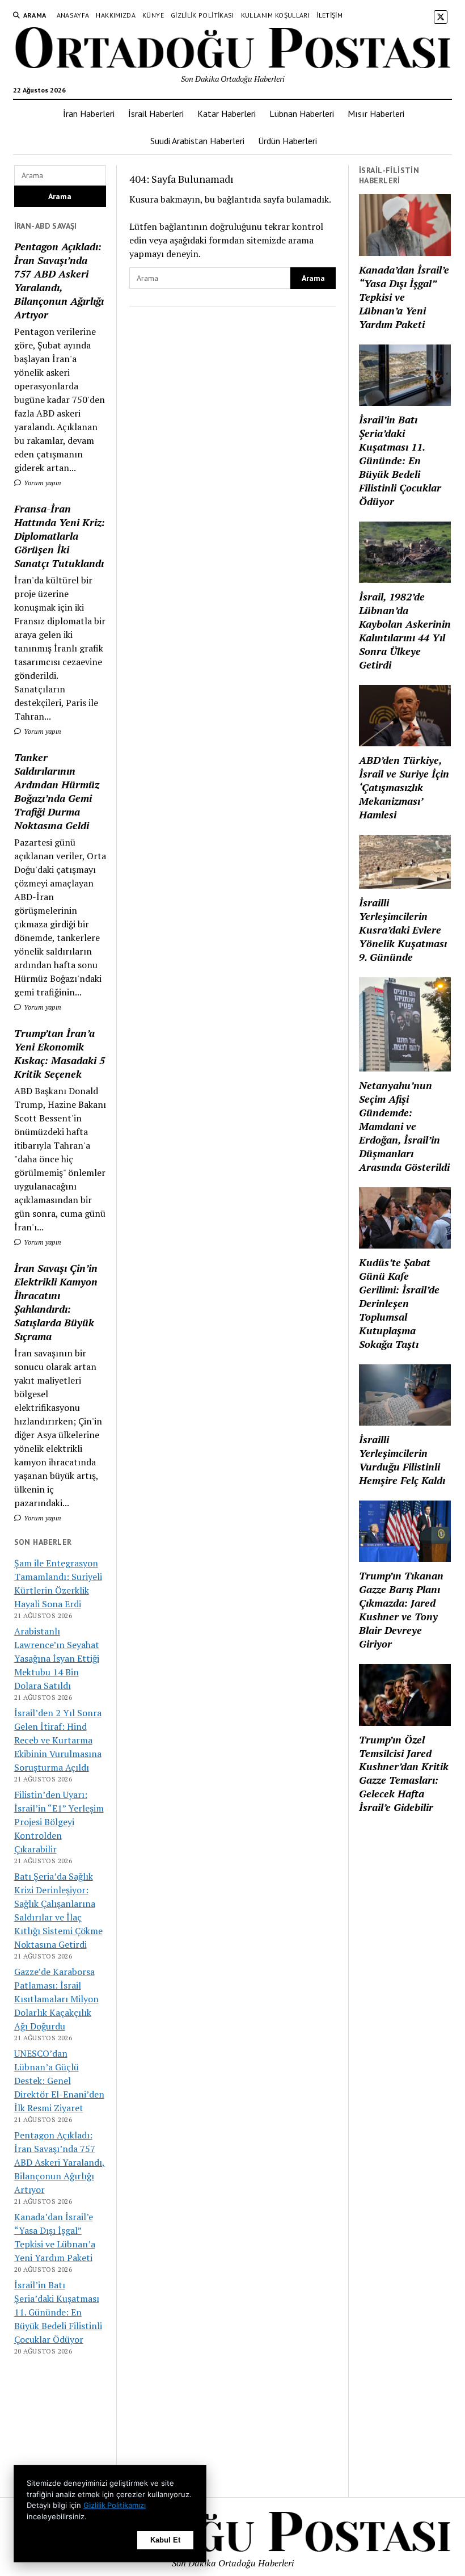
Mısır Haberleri (376, 114)
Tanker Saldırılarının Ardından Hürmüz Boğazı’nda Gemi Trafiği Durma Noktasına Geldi (57, 791)
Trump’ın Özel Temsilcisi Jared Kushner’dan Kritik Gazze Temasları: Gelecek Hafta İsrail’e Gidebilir (404, 1774)
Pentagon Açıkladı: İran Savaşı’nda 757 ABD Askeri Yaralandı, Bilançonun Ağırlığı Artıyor (59, 280)
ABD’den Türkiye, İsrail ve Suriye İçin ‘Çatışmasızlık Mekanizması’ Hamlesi (404, 787)
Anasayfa (73, 15)
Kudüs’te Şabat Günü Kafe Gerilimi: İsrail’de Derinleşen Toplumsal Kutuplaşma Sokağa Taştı (399, 1303)
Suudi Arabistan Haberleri (197, 141)
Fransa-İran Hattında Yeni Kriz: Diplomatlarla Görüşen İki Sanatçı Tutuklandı (60, 536)
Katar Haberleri (227, 114)
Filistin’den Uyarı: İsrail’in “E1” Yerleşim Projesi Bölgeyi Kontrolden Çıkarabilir (59, 1822)
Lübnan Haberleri (302, 114)
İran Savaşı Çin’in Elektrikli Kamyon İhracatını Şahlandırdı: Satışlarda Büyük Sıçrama (56, 1302)
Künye (153, 15)
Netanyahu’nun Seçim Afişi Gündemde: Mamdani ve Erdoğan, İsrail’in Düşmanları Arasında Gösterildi (404, 1126)
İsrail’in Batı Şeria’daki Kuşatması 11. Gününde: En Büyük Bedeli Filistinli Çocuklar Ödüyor (58, 2312)
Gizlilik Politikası (202, 15)
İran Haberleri (89, 114)
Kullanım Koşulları (275, 15)
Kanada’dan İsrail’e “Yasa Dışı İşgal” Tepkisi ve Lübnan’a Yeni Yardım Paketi (404, 297)
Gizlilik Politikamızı (115, 2505)
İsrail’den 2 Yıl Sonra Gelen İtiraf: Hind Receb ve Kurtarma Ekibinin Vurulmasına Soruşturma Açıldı (58, 1740)
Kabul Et (165, 2540)
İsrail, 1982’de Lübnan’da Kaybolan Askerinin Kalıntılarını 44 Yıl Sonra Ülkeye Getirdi (405, 631)
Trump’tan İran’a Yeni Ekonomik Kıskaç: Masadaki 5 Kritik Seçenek (60, 1053)
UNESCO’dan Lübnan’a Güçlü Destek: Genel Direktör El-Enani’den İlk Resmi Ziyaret (59, 2081)
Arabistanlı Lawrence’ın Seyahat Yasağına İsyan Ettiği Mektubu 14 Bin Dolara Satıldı (57, 1658)
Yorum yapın (42, 483)
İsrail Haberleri (156, 114)
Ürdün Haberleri (288, 141)
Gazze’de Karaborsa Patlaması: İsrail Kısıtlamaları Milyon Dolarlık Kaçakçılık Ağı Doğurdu (56, 1999)
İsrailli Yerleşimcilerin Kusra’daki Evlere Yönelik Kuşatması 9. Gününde (403, 930)
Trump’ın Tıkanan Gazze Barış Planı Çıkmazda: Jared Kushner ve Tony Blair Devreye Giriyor (401, 1610)
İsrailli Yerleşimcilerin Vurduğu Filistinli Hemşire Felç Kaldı (402, 1460)
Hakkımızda (116, 15)
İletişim (329, 15)
